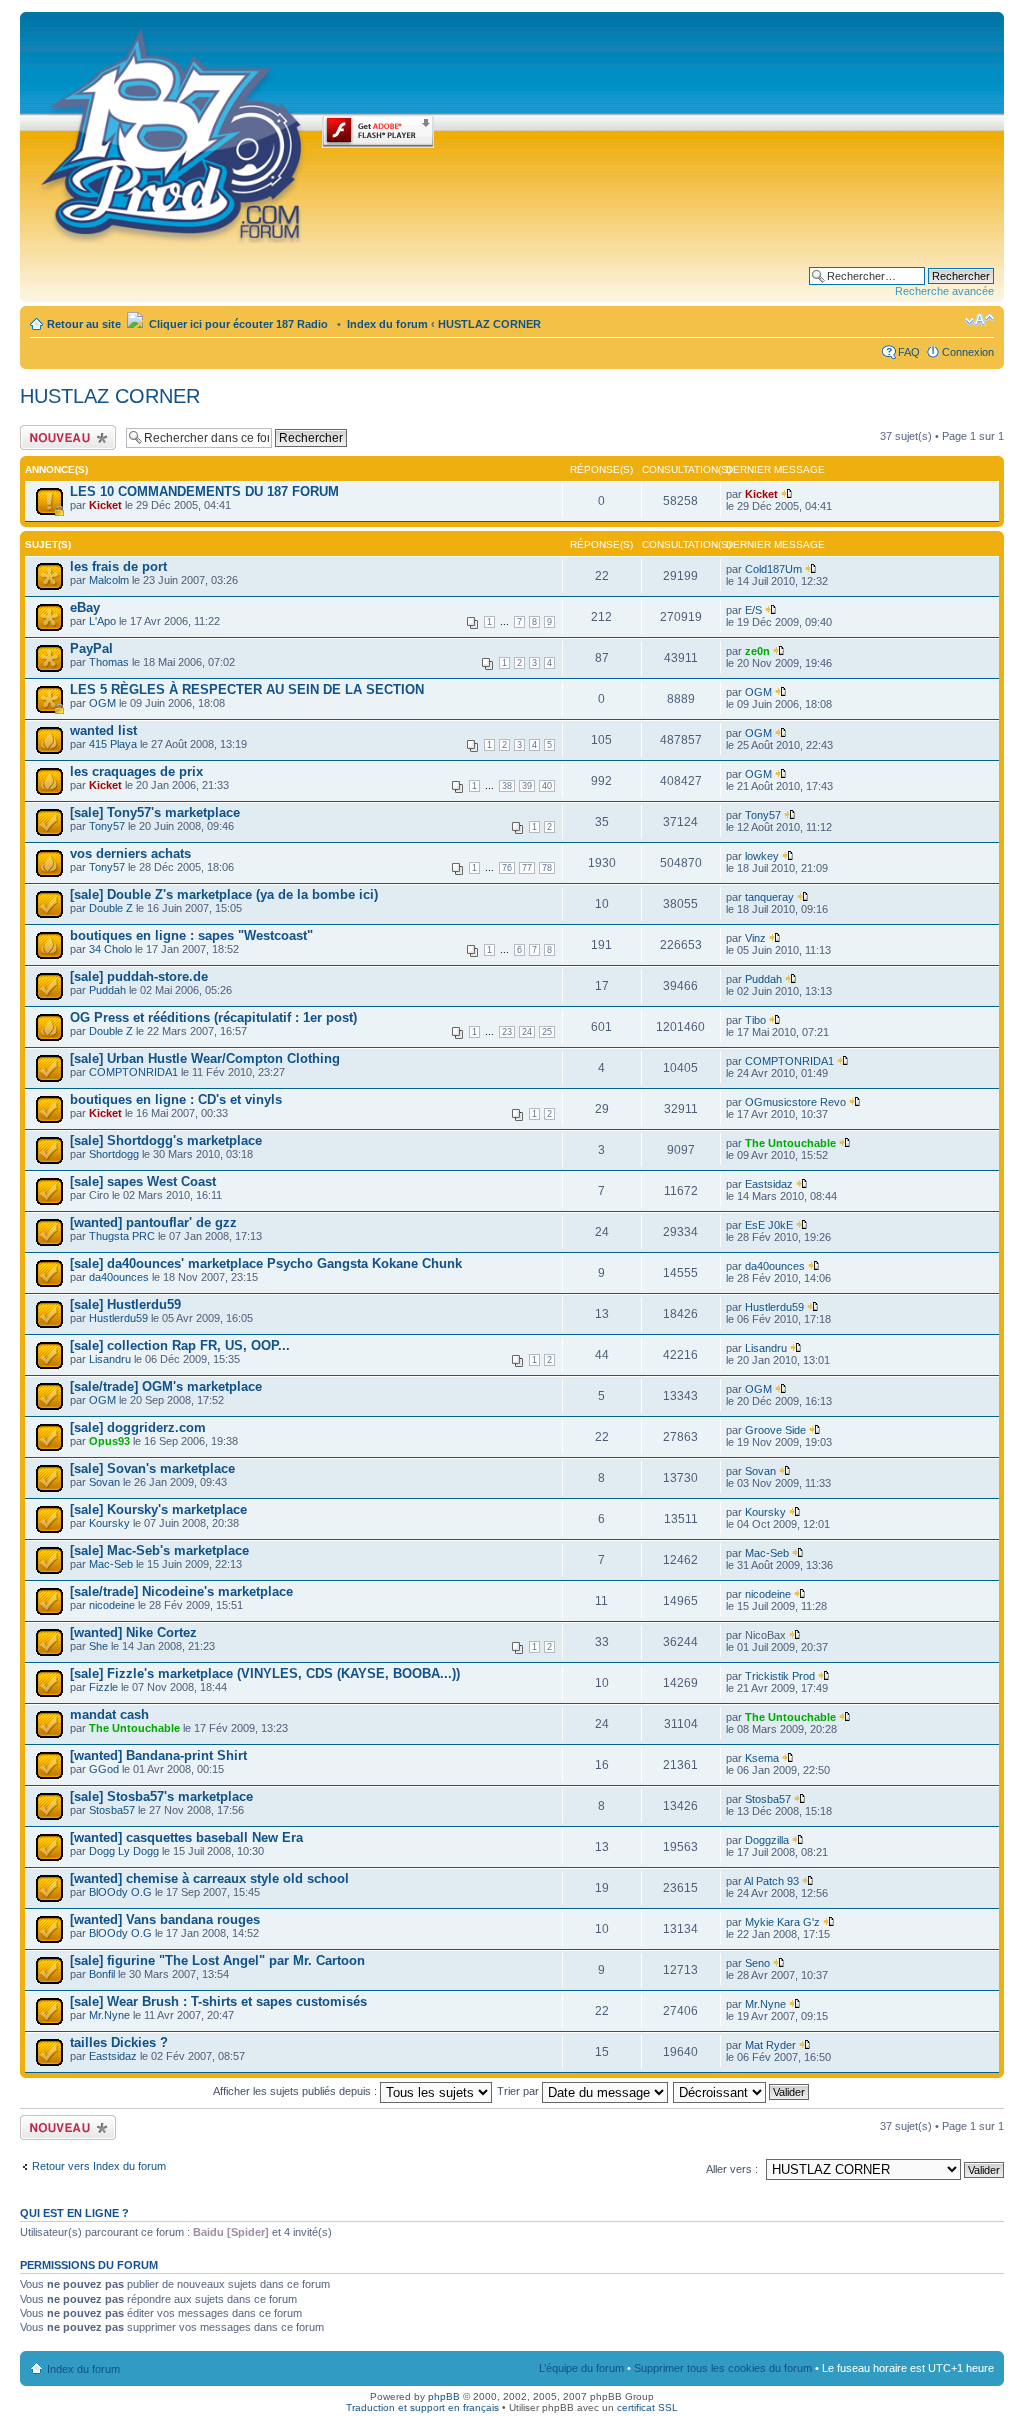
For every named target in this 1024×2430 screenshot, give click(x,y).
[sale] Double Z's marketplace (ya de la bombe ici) (224, 894)
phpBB (444, 2396)
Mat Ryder (770, 2045)
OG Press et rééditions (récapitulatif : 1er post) (213, 1017)
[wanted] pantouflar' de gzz (153, 1222)
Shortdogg (114, 1154)
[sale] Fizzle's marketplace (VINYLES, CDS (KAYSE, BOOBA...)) (265, 1673)
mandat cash (109, 1714)
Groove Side (775, 1430)
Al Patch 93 (771, 1881)
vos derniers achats (130, 853)
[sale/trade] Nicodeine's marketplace (181, 1591)
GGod (104, 1769)
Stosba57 (112, 1810)
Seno (757, 1963)
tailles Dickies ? (119, 2042)
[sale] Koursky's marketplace (158, 1509)
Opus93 (109, 1441)
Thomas (109, 662)
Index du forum (387, 324)
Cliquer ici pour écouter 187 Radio (237, 324)
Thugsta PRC (122, 1236)
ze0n (757, 651)
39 (527, 786)
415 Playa (113, 744)
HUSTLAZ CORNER (489, 324)
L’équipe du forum (581, 2368)
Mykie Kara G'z (782, 1922)
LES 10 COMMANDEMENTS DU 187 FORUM (204, 491)
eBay (85, 607)
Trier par (519, 2091)
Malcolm (109, 580)
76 (507, 868)
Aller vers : (732, 2169)
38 (507, 786)
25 (547, 1032)
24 (527, 1032)
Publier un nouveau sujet (66, 437)
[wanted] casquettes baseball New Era (186, 1837)
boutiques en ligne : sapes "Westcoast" (191, 935)
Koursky (109, 1523)
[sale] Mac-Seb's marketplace (159, 1550)
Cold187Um (773, 569)
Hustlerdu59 (118, 1318)
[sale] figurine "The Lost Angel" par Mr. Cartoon (217, 1960)
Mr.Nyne (109, 2015)
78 (547, 868)
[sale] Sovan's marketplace (152, 1468)
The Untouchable (790, 1143)
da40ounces (119, 1277)
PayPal (91, 648)
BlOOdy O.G (120, 1892)
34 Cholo (110, 949)
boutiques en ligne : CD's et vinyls (176, 1099)
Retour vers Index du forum (99, 2166)
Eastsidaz (769, 1184)
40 (547, 786)
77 (527, 868)
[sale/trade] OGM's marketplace (166, 1386)
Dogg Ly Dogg (124, 1851)
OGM (102, 703)
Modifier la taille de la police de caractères (979, 320)
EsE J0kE (769, 1225)
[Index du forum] (173, 132)
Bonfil (102, 1974)
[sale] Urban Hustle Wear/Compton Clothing (205, 1058)
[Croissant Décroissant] (742, 2091)
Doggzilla (767, 1840)
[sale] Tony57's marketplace (155, 812)
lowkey (762, 856)
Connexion (968, 352)
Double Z (111, 908)
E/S (753, 610)
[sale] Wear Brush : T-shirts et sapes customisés (218, 2001)
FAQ (909, 352)
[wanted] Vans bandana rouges (165, 1919)
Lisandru (110, 1359)
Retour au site (84, 324)
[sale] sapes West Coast (143, 1181)
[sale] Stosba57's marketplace (161, 1796)
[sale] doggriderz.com (138, 1427)
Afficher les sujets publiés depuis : (296, 2091)
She (98, 1646)
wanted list (103, 730)
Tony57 (107, 826)
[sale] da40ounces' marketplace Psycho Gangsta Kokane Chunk (266, 1263)
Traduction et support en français (422, 2407)
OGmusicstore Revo (795, 1102)
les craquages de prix (136, 771)
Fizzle (103, 1687)
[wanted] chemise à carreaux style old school (209, 1878)
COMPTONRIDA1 (133, 1072)
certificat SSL (647, 2407)
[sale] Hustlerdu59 (125, 1304)
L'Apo (102, 621)
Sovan (104, 1482)
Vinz (755, 938)
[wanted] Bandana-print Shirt (158, 1755)
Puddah (107, 990)
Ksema (762, 1758)
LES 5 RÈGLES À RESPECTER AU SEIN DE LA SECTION (247, 689)
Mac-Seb (111, 1564)
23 (507, 1032)
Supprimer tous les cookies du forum (723, 2368)
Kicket (105, 505)
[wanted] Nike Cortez (133, 1632)
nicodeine (112, 1605)
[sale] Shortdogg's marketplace (166, 1140)
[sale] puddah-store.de (139, 976)
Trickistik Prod (780, 1676)
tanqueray (769, 897)
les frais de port (118, 566)
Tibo (755, 1020)
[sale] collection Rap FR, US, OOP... (180, 1345)
